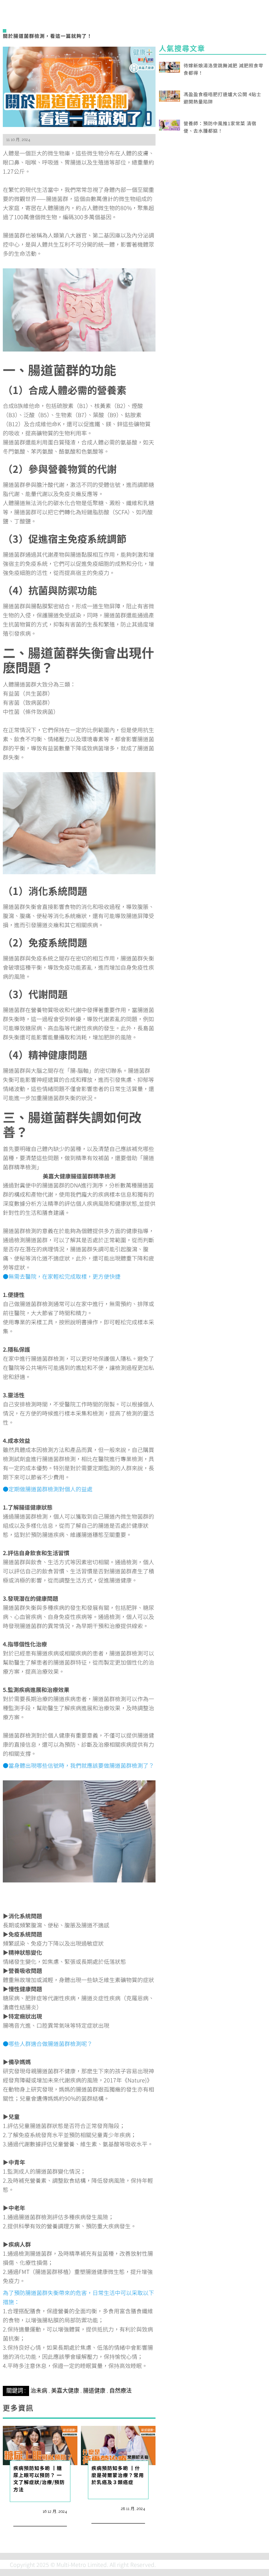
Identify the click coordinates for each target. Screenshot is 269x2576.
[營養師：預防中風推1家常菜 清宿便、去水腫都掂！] (170, 124)
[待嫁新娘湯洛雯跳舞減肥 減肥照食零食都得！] (170, 66)
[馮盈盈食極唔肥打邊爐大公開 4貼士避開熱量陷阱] (170, 95)
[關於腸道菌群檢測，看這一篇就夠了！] (79, 86)
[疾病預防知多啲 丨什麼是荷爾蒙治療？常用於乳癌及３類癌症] (118, 2444)
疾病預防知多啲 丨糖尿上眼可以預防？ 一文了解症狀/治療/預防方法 (39, 2479)
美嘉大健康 (65, 2391)
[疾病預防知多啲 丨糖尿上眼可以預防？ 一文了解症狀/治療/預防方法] (40, 2444)
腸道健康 (94, 2391)
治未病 (39, 2391)
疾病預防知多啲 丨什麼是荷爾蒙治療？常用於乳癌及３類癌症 (118, 2475)
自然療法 (120, 2391)
